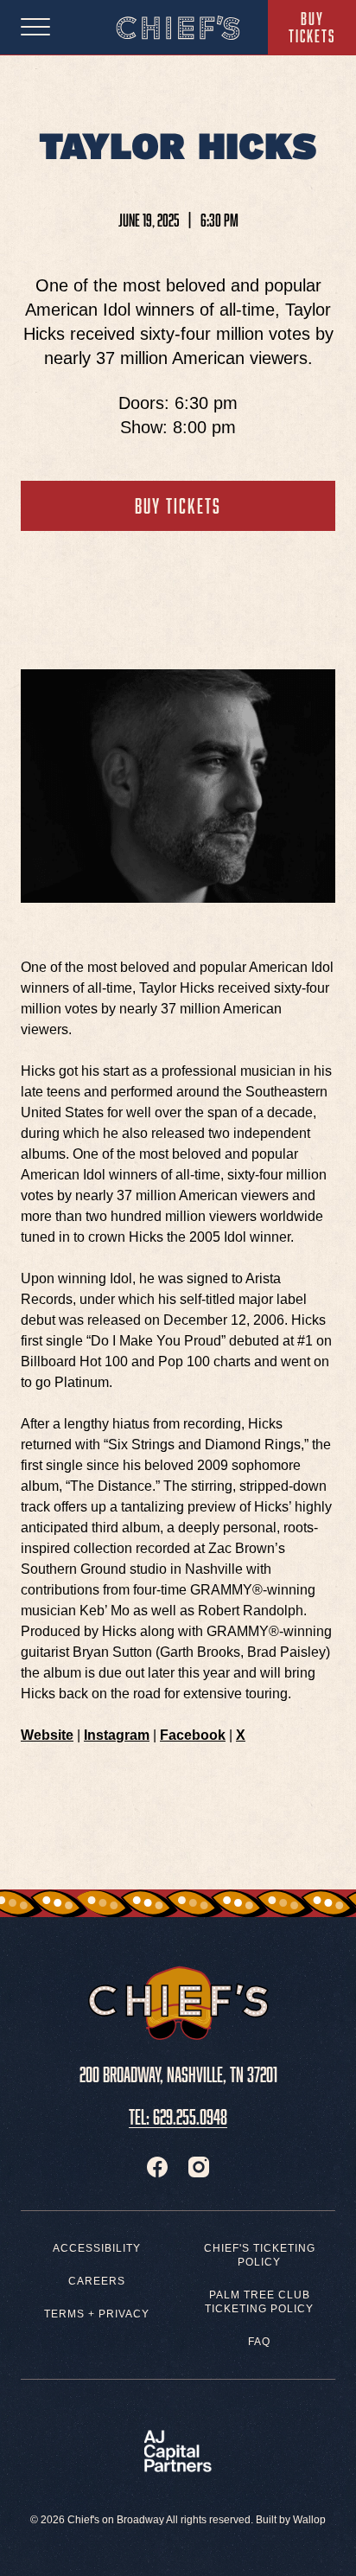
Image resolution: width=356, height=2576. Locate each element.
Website (47, 1735)
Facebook (193, 1735)
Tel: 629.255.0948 (178, 2114)
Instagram (117, 1735)
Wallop (309, 2520)
